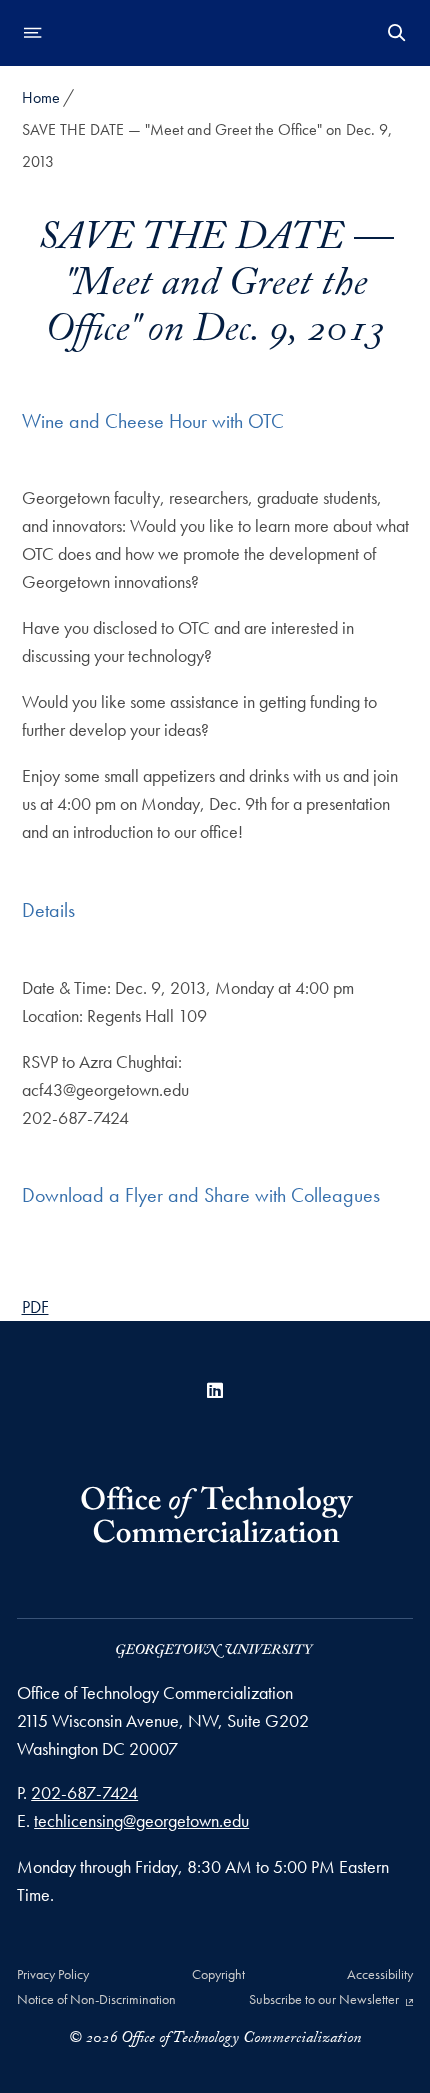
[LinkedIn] (215, 1390)
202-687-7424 (84, 1792)
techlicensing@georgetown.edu (141, 1820)
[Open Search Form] (397, 33)
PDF (35, 1306)
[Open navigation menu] (33, 33)
